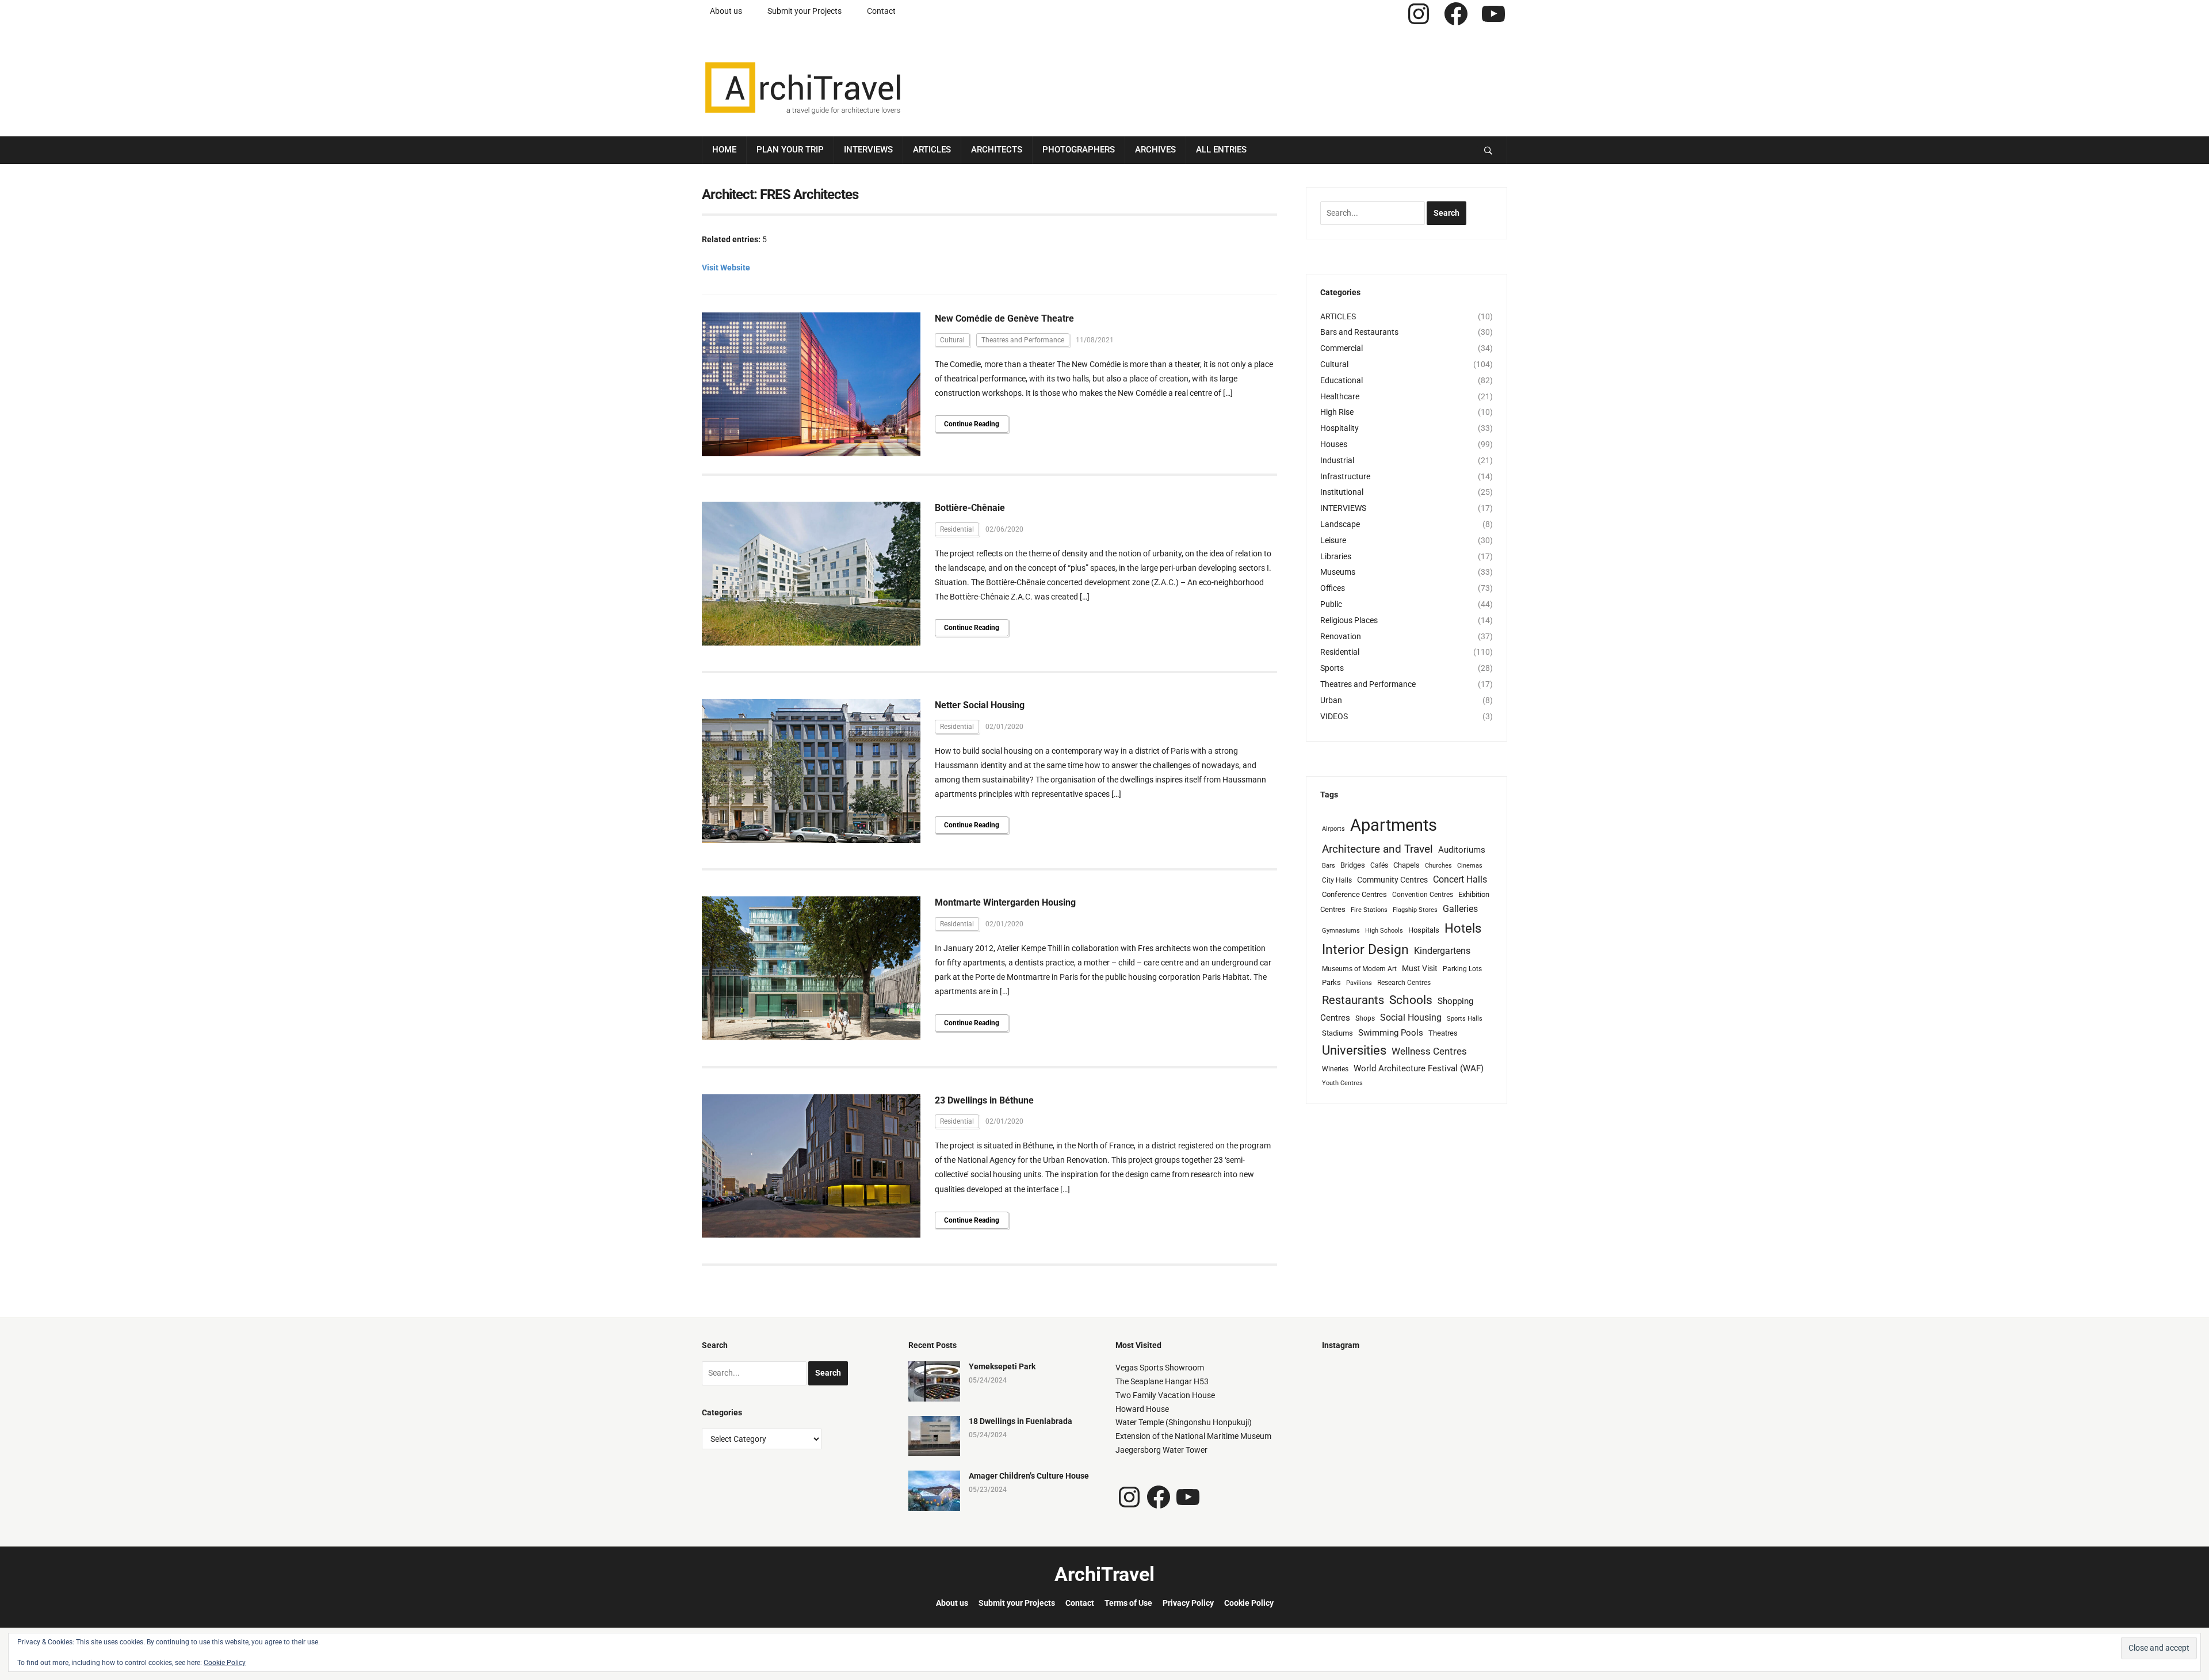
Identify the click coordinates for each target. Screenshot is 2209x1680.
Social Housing (1411, 1017)
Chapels (1407, 865)
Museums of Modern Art (1359, 969)
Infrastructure (1345, 476)
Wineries (1335, 1069)
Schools (1411, 1000)
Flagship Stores (1415, 910)
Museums (1338, 572)
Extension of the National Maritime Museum (1193, 1436)
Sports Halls (1465, 1019)
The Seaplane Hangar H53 (1162, 1381)
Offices (1333, 588)
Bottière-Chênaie (970, 508)
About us (726, 11)
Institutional (1342, 492)
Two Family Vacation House (1165, 1395)
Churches (1438, 866)
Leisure (1333, 540)
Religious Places (1349, 620)
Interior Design (1365, 950)
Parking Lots (1462, 969)
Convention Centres (1423, 895)
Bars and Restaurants (1359, 332)
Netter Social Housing (980, 705)
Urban (1331, 700)
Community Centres (1392, 880)
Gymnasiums (1341, 931)
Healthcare (1340, 396)
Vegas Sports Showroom (1160, 1368)
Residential (957, 529)
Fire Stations (1369, 910)
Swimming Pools (1391, 1033)
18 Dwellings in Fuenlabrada (1021, 1421)
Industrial (1337, 460)
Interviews (868, 150)
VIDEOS (1334, 716)
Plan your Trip (790, 150)
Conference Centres (1354, 894)
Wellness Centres (1429, 1051)
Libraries (1336, 556)
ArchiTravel (1104, 1574)
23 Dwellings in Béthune (984, 1100)
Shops (1365, 1018)
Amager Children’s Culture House (1029, 1476)
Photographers (1079, 150)
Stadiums (1337, 1033)
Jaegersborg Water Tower (1161, 1450)
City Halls (1337, 880)
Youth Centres (1342, 1083)
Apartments (1394, 825)
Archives (1155, 150)
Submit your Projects (805, 11)
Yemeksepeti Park (1002, 1366)
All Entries (1221, 150)
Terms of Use (1128, 1603)
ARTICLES (1338, 316)
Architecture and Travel (1377, 849)
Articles (932, 150)
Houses (1334, 444)
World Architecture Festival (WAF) (1419, 1068)
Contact (881, 11)
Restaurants (1353, 1000)
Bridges (1353, 865)
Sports (1332, 668)
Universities (1354, 1050)
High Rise (1337, 412)
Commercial (1342, 348)
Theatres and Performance (1023, 340)
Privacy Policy (1188, 1603)
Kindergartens (1442, 951)
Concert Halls (1460, 879)
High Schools (1384, 931)
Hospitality (1339, 428)
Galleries (1460, 909)
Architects (997, 150)
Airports (1333, 829)
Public (1331, 604)
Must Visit (1420, 968)
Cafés (1379, 865)
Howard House (1142, 1409)
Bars (1329, 866)
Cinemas (1470, 866)
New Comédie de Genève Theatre (1004, 318)
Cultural (952, 340)
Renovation (1341, 636)
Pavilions (1359, 983)
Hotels (1463, 928)
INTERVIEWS (1343, 508)
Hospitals (1424, 930)
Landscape (1340, 524)
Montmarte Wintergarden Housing (1005, 902)
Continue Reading (972, 424)
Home (724, 150)
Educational (1342, 380)
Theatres (1443, 1033)
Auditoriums (1462, 850)
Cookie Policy (1249, 1603)
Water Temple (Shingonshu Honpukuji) (1184, 1422)
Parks (1331, 982)
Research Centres (1404, 983)
